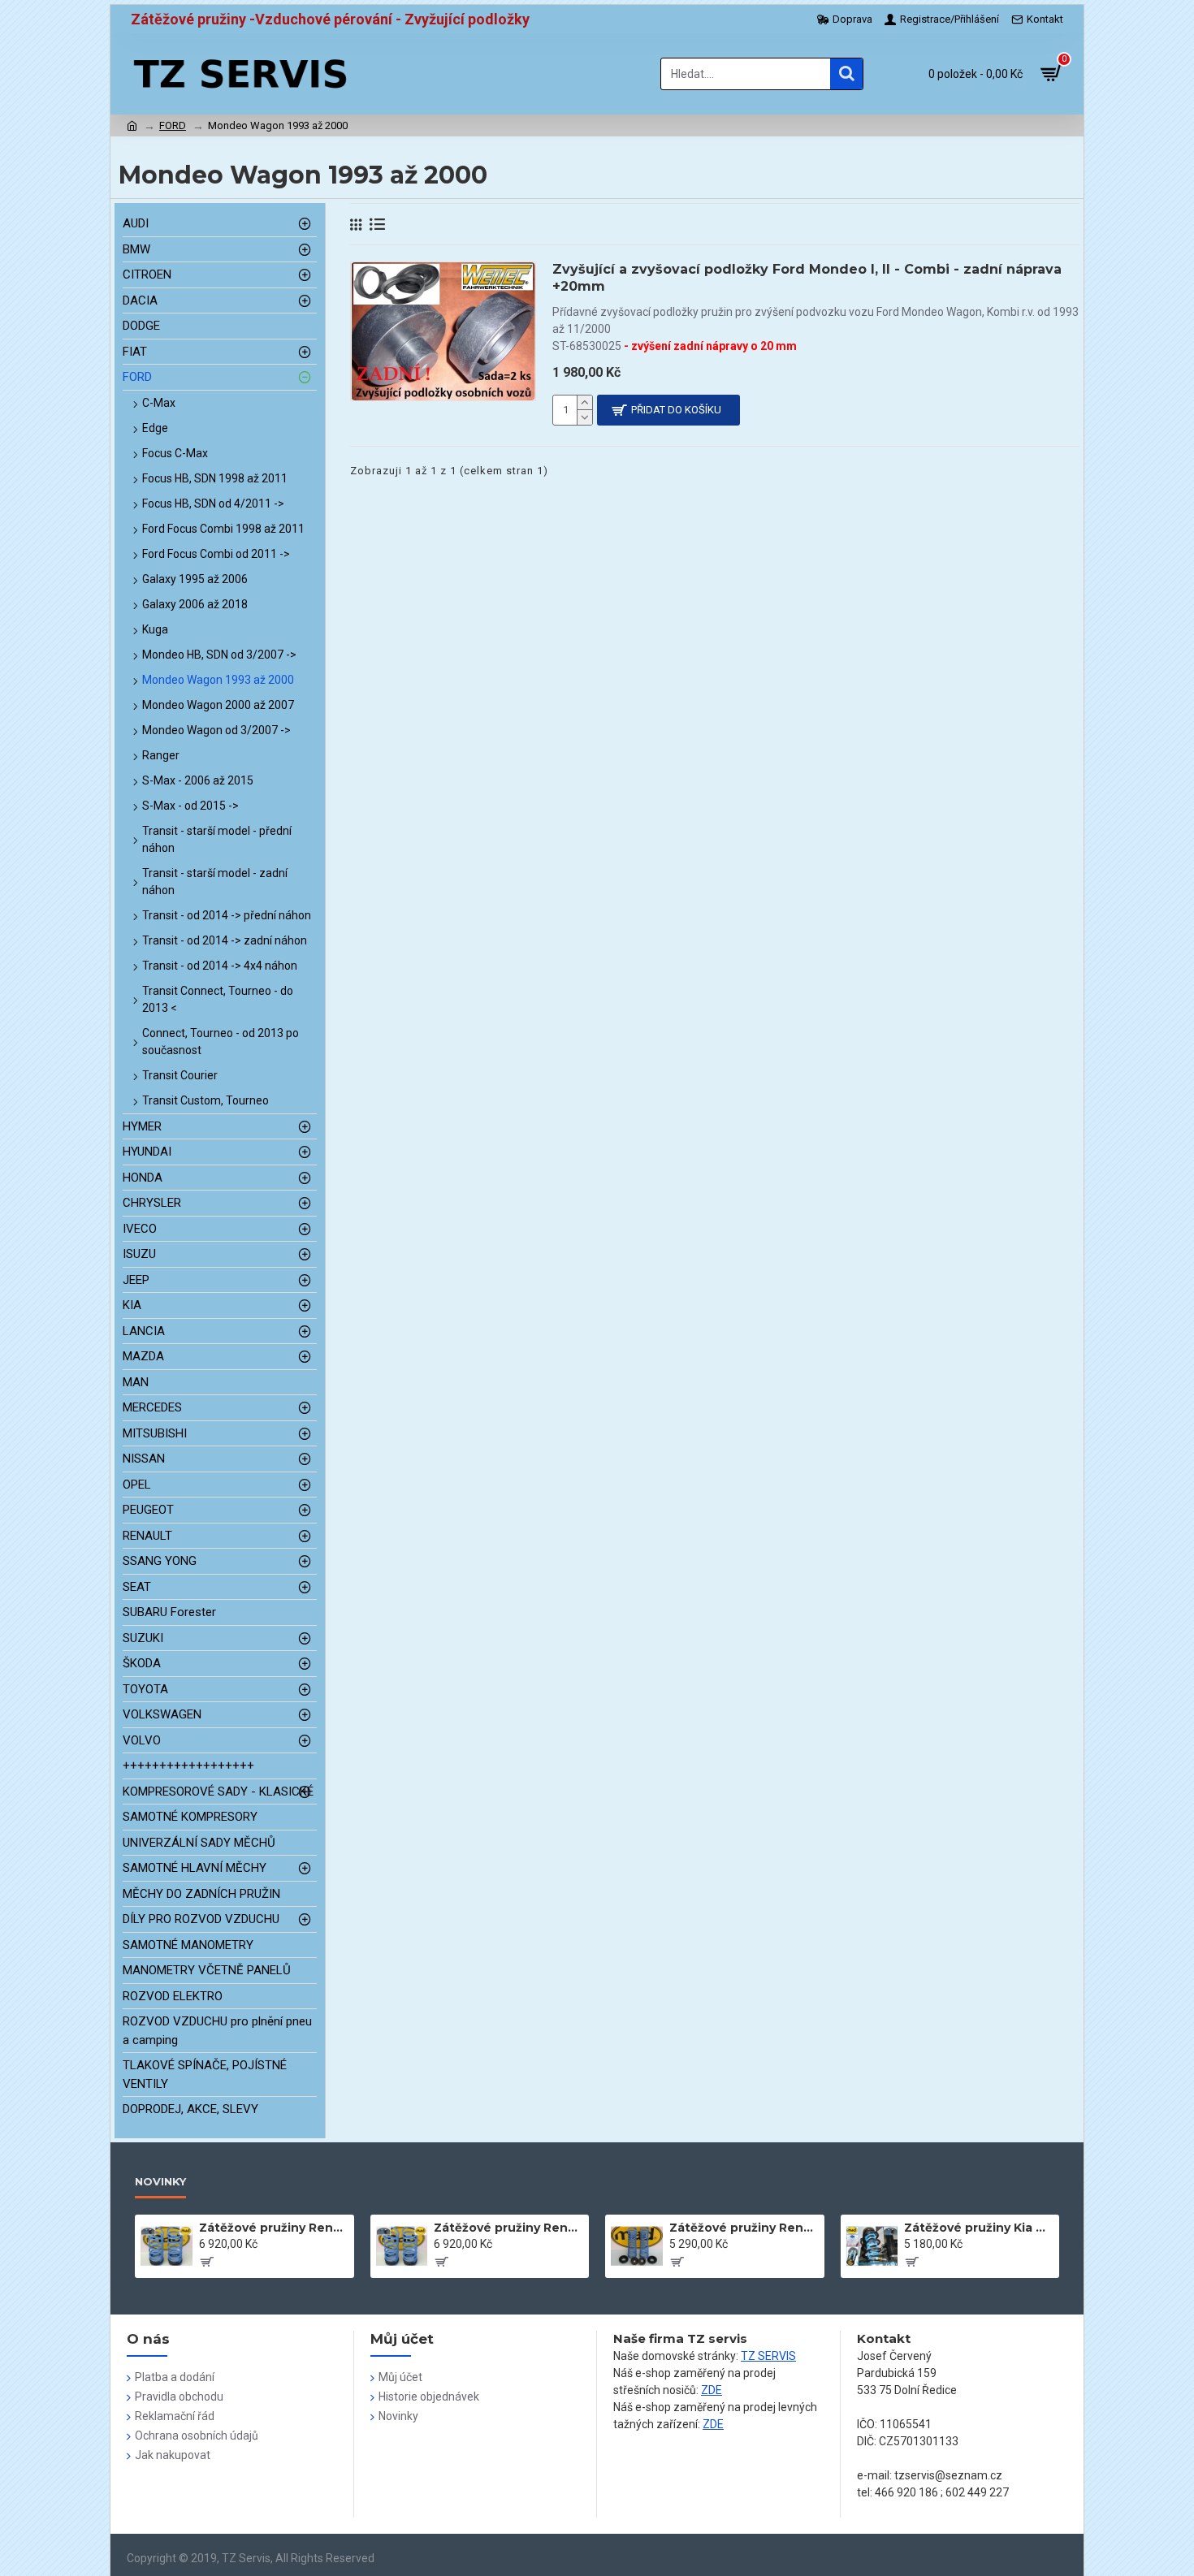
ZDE (712, 2390)
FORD (173, 125)
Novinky (160, 2181)
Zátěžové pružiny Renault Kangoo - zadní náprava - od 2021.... (508, 2228)
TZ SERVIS (768, 2356)
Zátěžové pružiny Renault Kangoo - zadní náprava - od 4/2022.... (744, 2228)
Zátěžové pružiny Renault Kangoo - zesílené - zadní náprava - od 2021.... (274, 2228)
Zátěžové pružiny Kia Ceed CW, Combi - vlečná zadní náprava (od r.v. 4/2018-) (979, 2228)
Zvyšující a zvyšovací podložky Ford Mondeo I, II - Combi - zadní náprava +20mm (807, 278)
